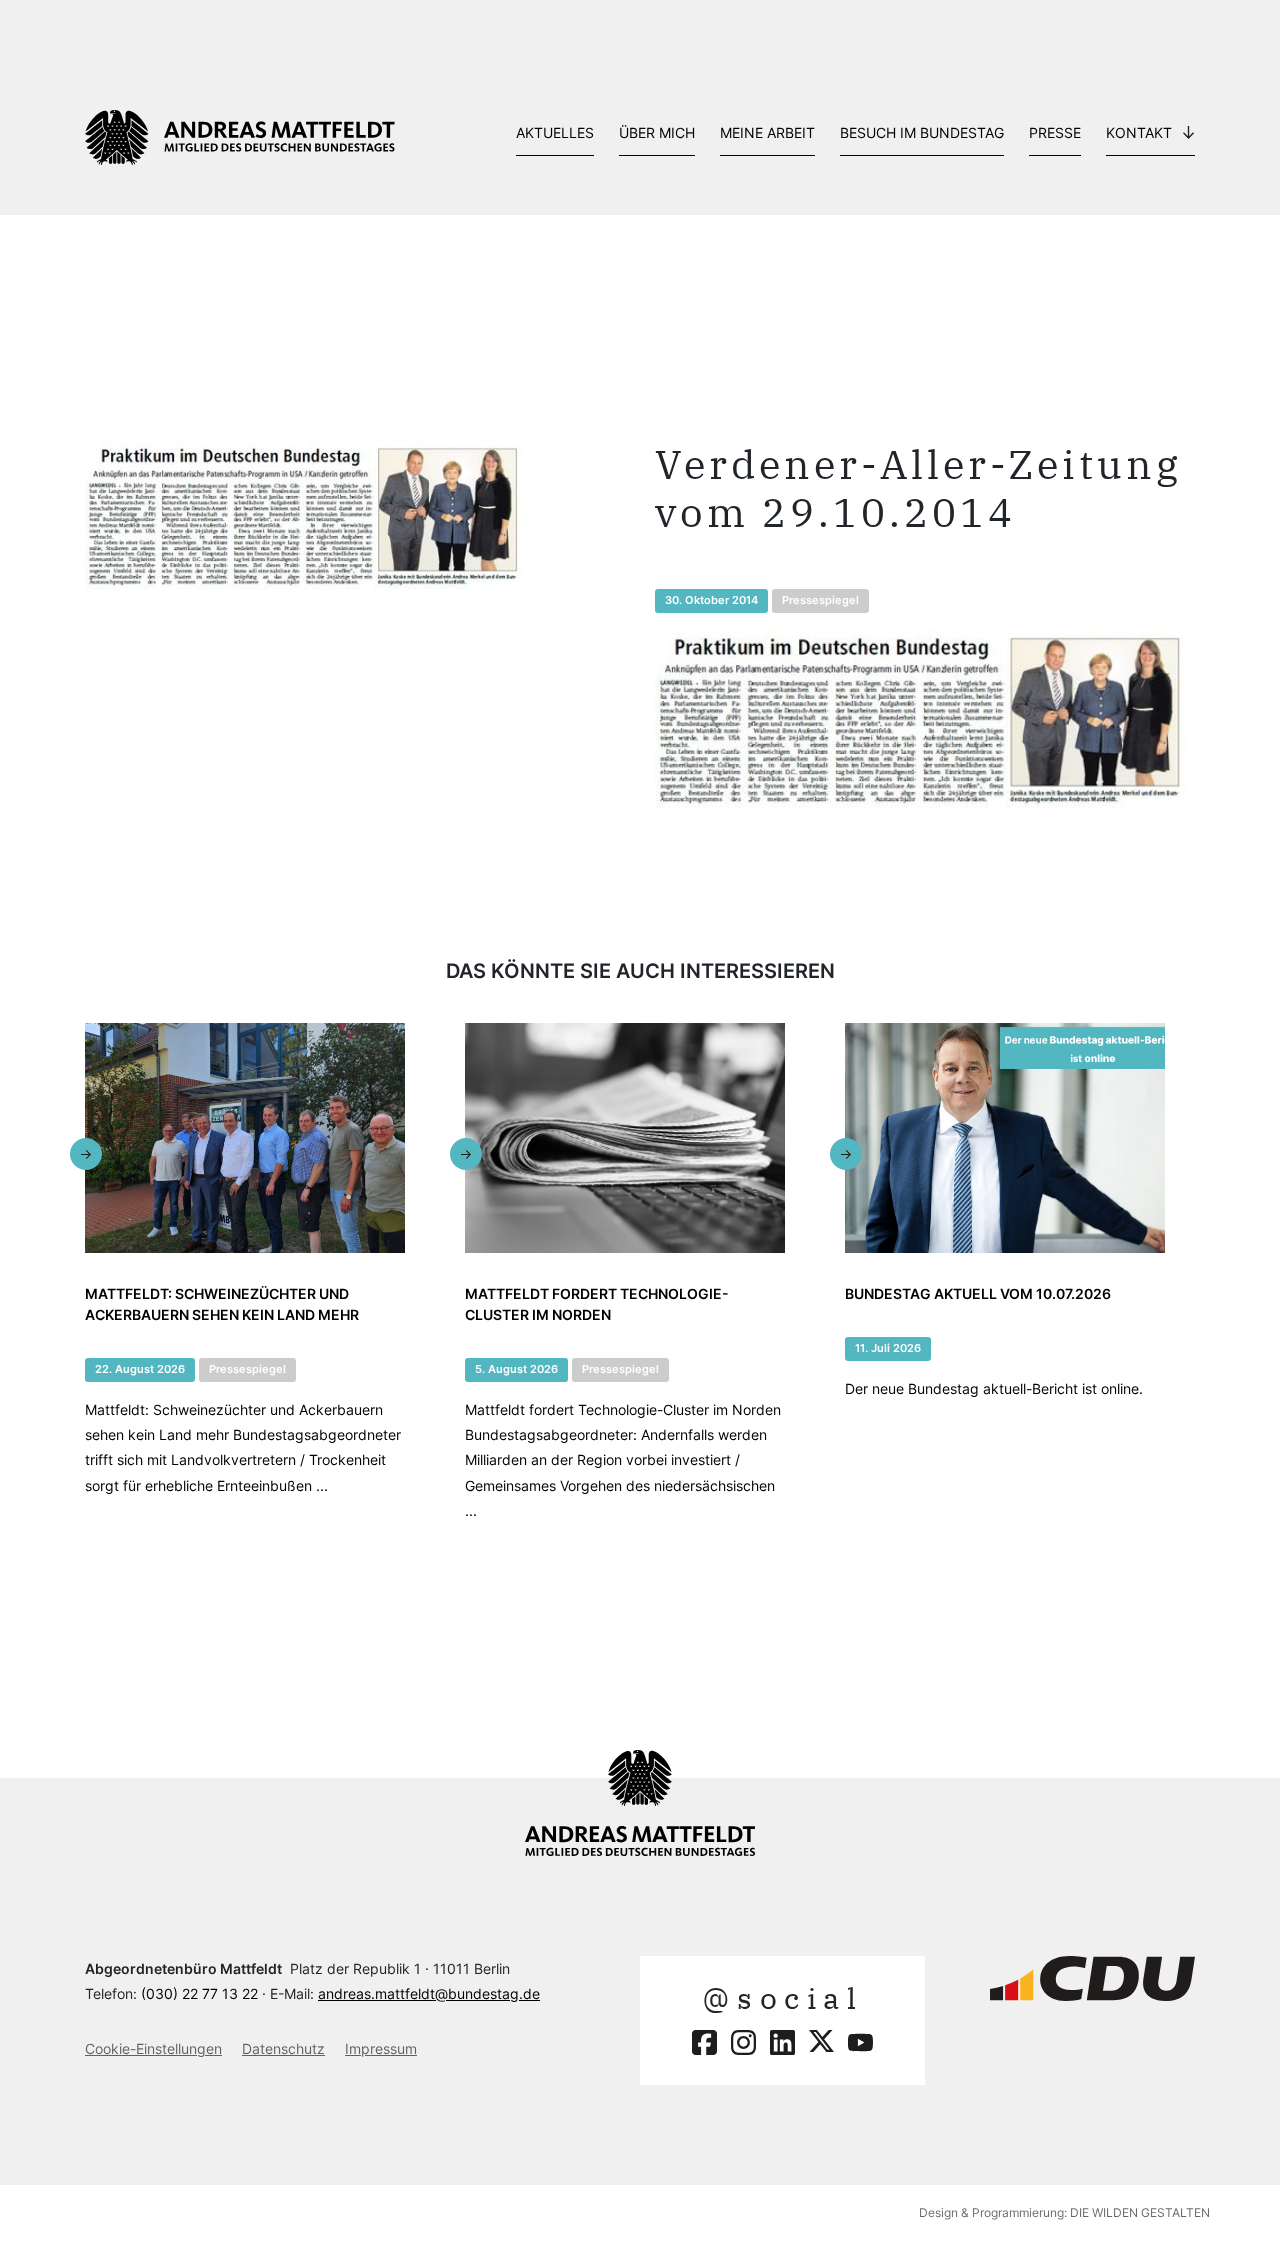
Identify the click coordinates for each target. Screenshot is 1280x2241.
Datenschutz (283, 2048)
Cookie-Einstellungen (153, 2048)
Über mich (657, 132)
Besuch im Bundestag (922, 132)
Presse (1055, 132)
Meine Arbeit (767, 132)
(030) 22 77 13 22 (199, 1993)
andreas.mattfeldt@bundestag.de (429, 1993)
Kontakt (1139, 132)
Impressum (381, 2048)
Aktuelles (555, 132)
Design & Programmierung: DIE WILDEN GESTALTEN (1064, 2212)
